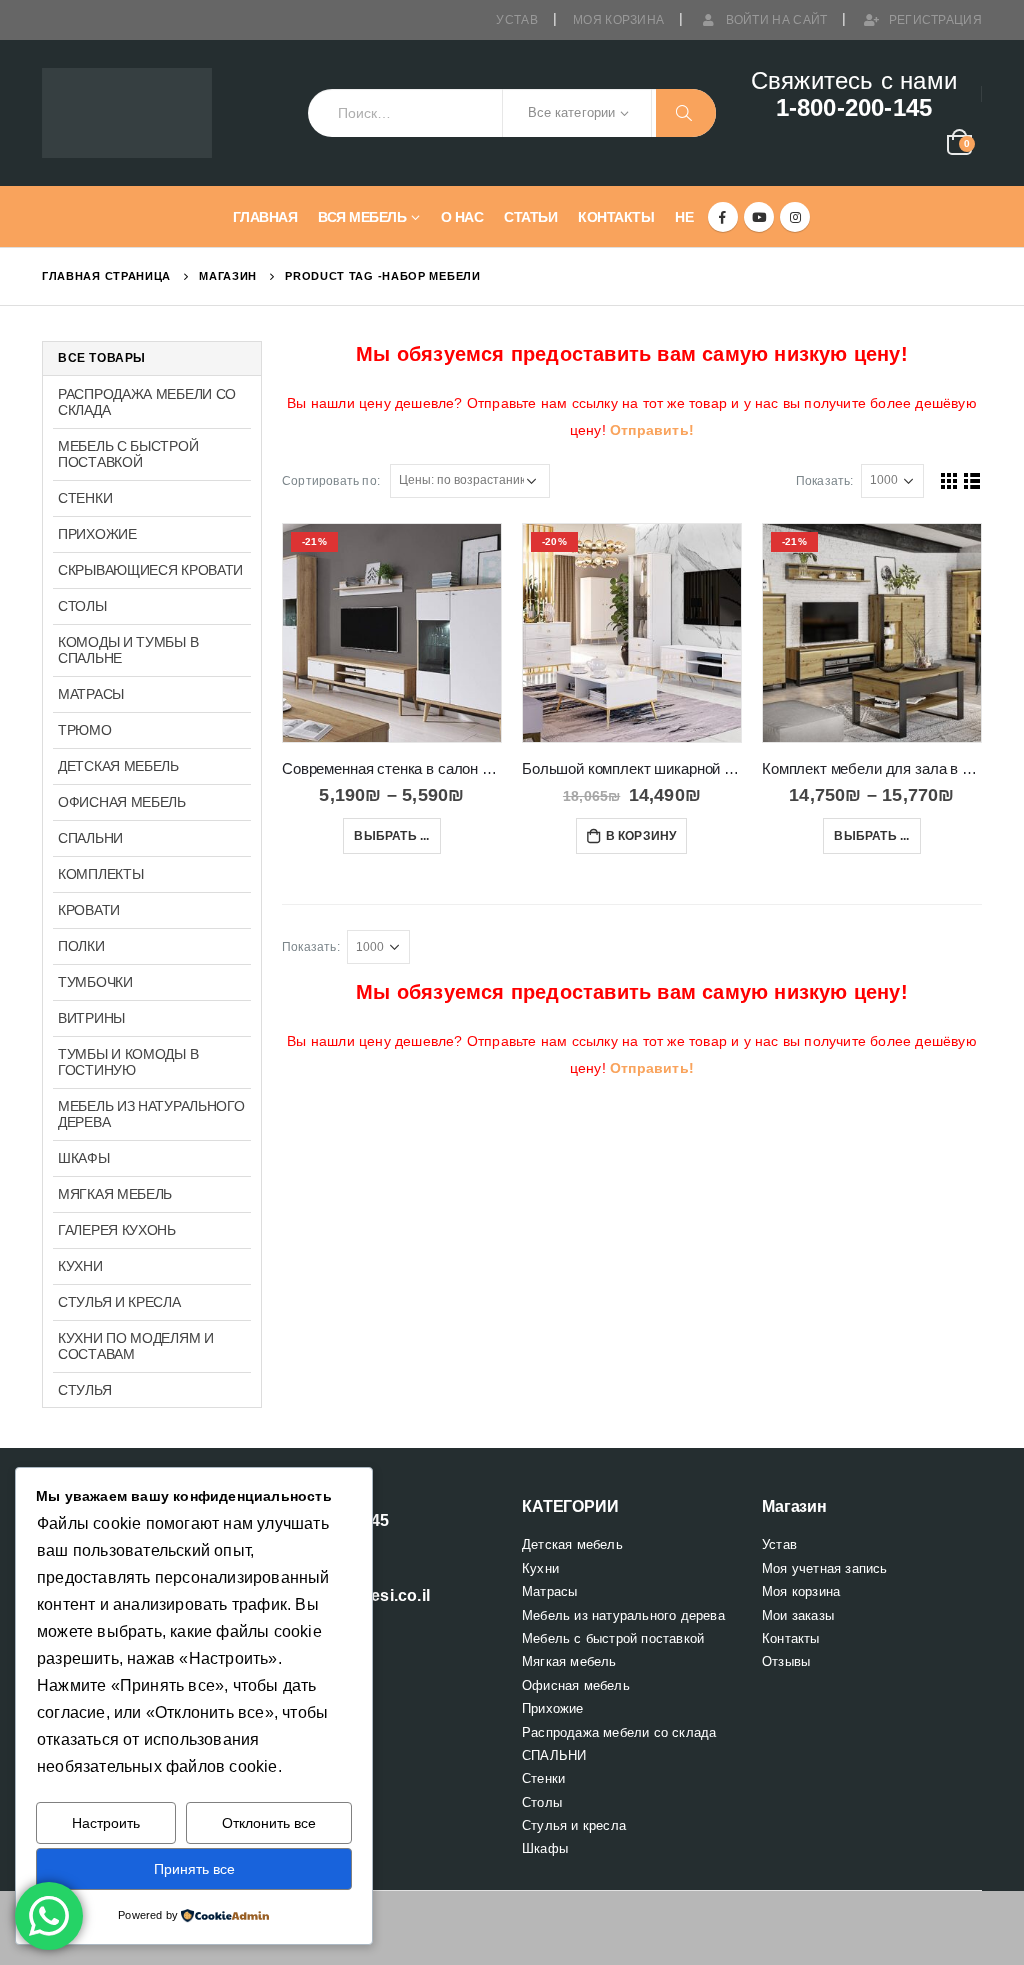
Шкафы (84, 1158)
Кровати (89, 910)
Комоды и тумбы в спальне (128, 650)
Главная (265, 217)
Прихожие (97, 534)
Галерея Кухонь (117, 1230)
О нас (462, 217)
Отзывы (786, 1661)
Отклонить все (269, 1823)
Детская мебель (118, 766)
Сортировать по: (331, 481)
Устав (517, 20)
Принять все (194, 1869)
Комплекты (100, 874)
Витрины (91, 1018)
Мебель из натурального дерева (151, 1114)
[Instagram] (795, 217)
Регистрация (935, 20)
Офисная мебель (122, 802)
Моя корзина (618, 20)
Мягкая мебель (115, 1194)
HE (684, 217)
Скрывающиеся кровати (150, 570)
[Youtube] (759, 217)
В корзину (641, 836)
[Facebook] (723, 217)
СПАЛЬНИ (90, 838)
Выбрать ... (391, 836)
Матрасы (91, 694)
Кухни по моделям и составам (136, 1346)
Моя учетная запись (825, 1568)
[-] (127, 113)
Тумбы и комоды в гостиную (128, 1062)
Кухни (80, 1266)
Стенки (85, 498)
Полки (81, 946)
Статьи (530, 217)
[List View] (972, 480)
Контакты (616, 217)
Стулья (84, 1390)
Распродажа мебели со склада (147, 402)
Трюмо (85, 730)
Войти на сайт (777, 20)
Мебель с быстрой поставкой (128, 454)
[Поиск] (686, 113)
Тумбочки (95, 982)
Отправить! (652, 430)
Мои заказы (798, 1615)
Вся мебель (362, 217)
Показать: (825, 481)
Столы (82, 606)
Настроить (106, 1823)
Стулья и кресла (119, 1302)
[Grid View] (949, 480)
